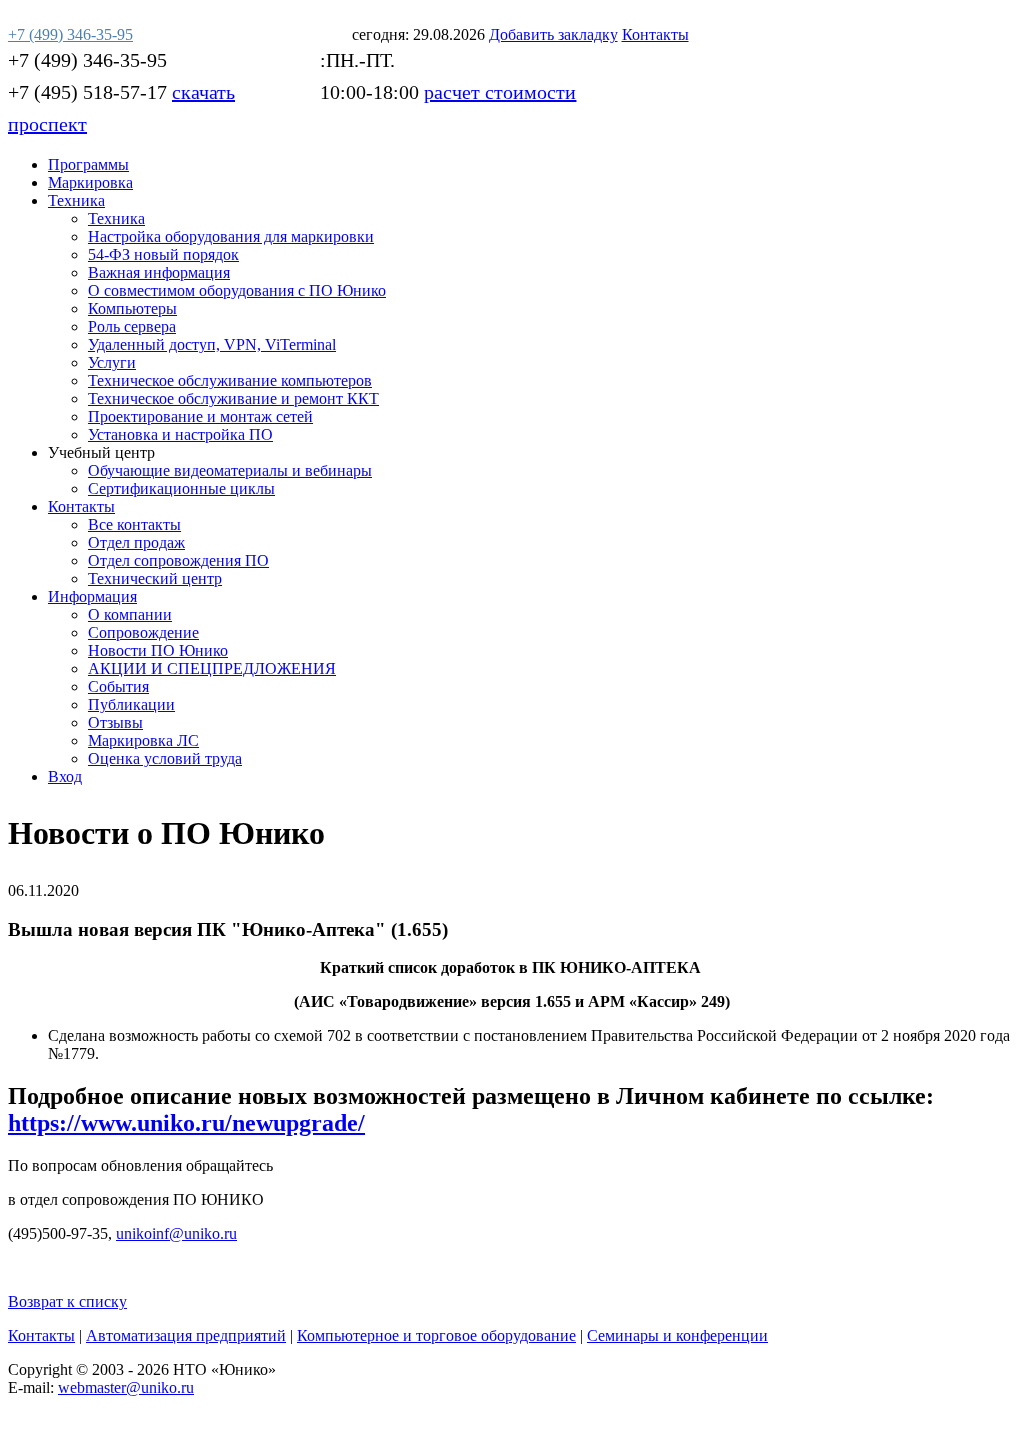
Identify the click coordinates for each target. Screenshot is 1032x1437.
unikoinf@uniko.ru (176, 1233)
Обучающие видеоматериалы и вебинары (230, 470)
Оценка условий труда (165, 758)
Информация (92, 596)
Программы (88, 164)
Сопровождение (143, 632)
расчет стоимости (500, 92)
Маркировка (90, 182)
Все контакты (134, 524)
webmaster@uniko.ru (126, 1387)
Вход (65, 776)
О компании (130, 614)
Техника (76, 200)
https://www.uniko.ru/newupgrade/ (186, 1123)
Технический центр (155, 578)
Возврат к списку (67, 1301)
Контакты (81, 506)
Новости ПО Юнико (158, 650)
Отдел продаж (136, 542)
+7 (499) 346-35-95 (87, 60)
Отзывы (115, 722)
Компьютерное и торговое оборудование (436, 1335)
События (118, 686)
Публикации (131, 704)
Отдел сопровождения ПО (178, 560)
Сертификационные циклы (181, 488)
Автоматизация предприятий (186, 1335)
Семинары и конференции (677, 1335)
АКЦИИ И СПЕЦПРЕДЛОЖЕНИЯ (212, 668)
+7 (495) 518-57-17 (87, 92)
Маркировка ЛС (143, 740)
